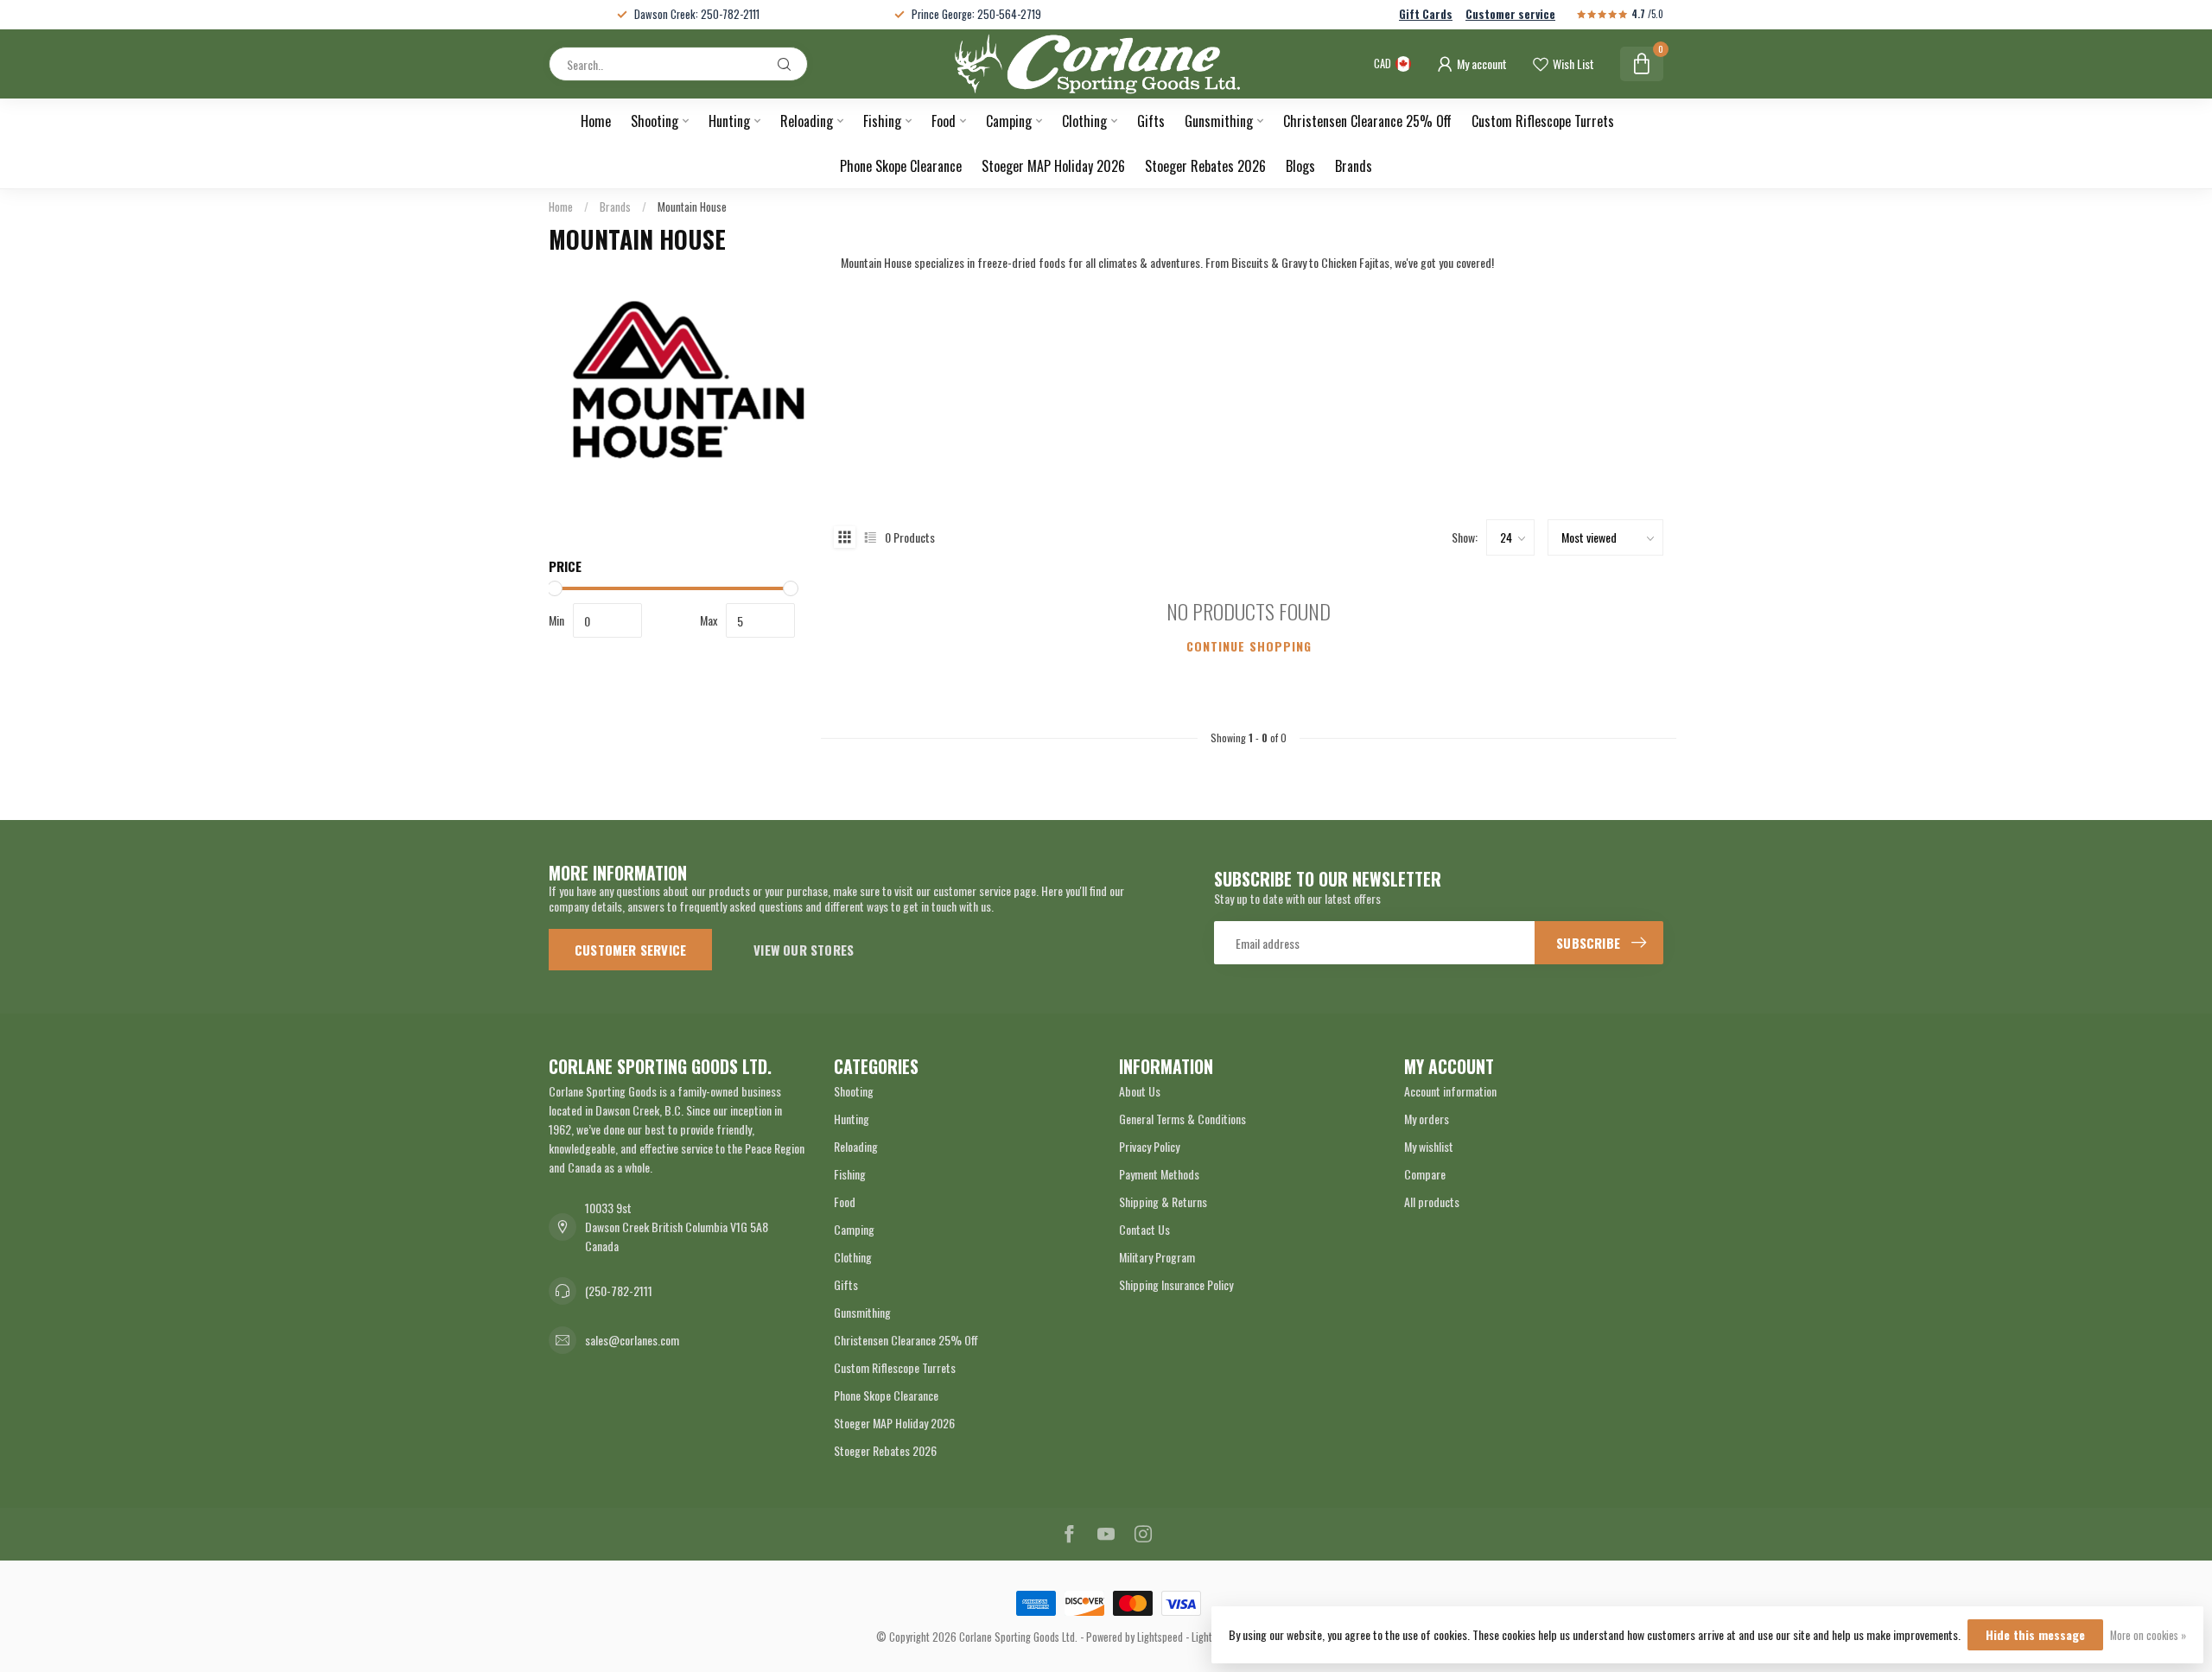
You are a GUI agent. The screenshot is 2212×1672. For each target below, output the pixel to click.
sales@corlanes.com (632, 1340)
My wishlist (1429, 1146)
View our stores (804, 950)
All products (1432, 1202)
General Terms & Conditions (1182, 1119)
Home (596, 121)
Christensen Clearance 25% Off (1367, 121)
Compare (1425, 1174)
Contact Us (1144, 1229)
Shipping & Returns (1163, 1202)
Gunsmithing (1219, 121)
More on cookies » (2148, 1635)
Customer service (1510, 14)
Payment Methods (1159, 1174)
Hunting (729, 121)
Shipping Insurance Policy (1176, 1284)
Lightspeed (1160, 1637)
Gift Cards (1426, 14)
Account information (1450, 1091)
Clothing (1084, 121)
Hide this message (2035, 1634)
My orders (1427, 1119)
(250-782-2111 (619, 1291)
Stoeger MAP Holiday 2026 (1053, 166)
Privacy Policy (1149, 1146)
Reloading (807, 121)
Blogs (1300, 166)
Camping (1009, 121)
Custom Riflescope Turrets (1543, 121)
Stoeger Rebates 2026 (1205, 166)
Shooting (655, 121)
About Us (1140, 1091)
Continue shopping (1249, 646)
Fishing (882, 121)
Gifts (1151, 121)
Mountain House (692, 207)
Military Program (1157, 1257)
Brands (1354, 166)
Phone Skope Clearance (901, 166)
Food (944, 121)
